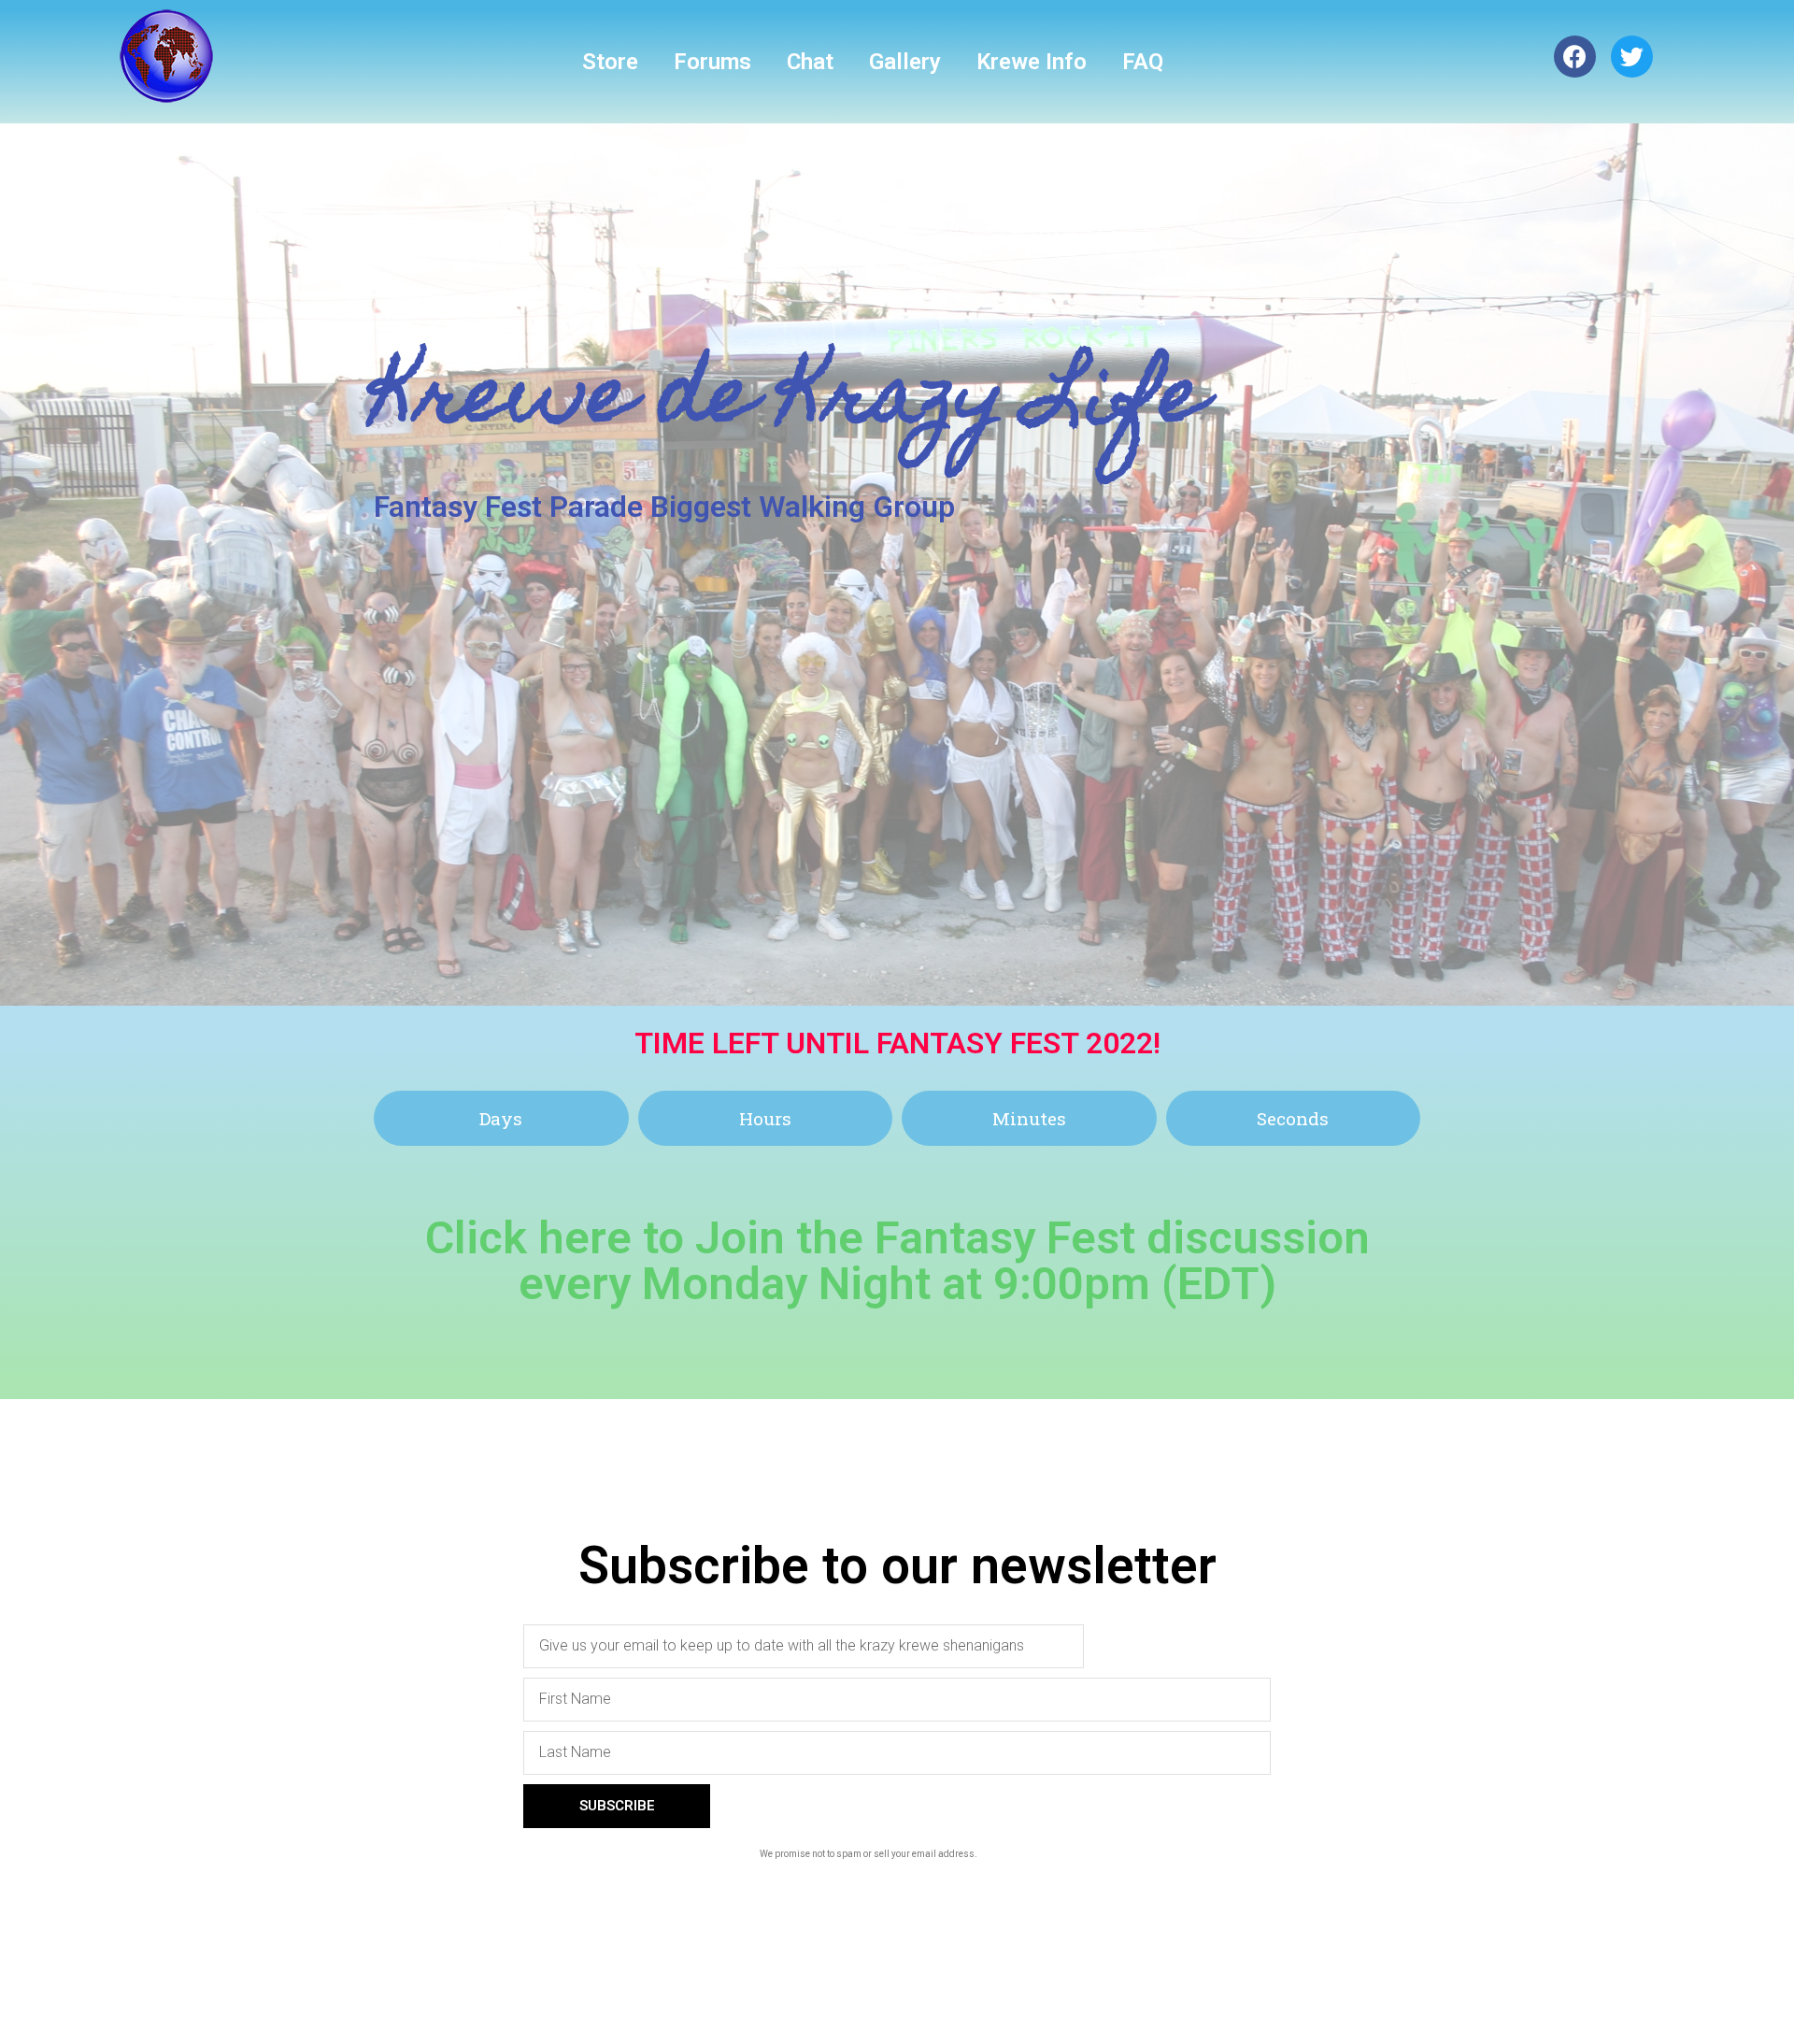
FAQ (1143, 62)
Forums (712, 62)
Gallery (905, 62)
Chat (810, 62)
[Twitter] (1632, 57)
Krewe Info (1032, 62)
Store (610, 62)
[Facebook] (1575, 57)
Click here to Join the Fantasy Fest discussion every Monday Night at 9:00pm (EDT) (897, 1261)
